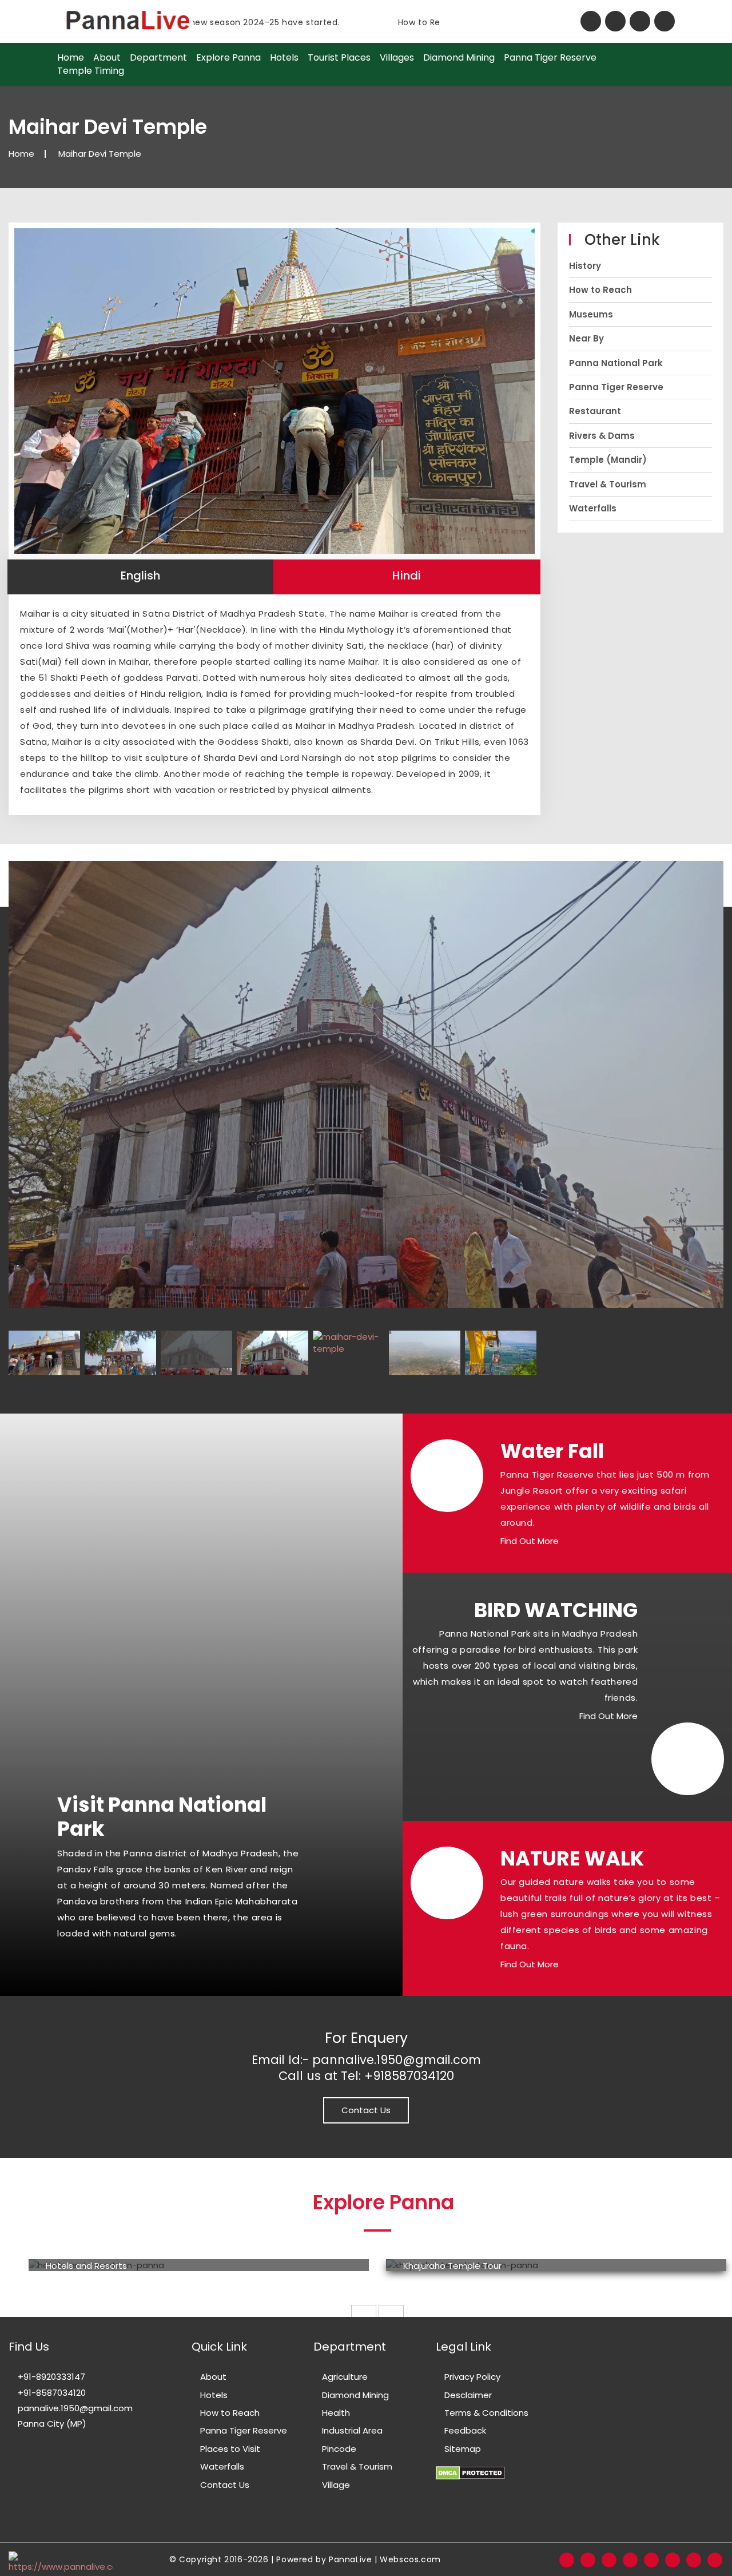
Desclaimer (468, 2395)
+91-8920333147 (50, 2377)
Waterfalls (593, 508)
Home (71, 58)
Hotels (284, 58)
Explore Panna (228, 58)
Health (336, 2413)
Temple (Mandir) (608, 460)
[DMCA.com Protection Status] (470, 2466)
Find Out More (530, 1541)
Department (158, 58)
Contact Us (366, 2110)
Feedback (465, 2430)
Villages (397, 58)
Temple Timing (91, 71)
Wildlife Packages (440, 2266)
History (585, 266)
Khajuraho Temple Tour (95, 2266)
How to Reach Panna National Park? (423, 22)
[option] (199, 2265)
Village (336, 2485)
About (107, 58)
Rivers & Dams (602, 436)
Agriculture (345, 2377)
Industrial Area (352, 2430)
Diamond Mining (459, 58)
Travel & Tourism (608, 484)
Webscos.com (410, 2559)
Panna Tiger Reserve (550, 58)
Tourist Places (339, 58)
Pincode (339, 2449)
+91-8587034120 (51, 2393)
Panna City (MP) (51, 2424)
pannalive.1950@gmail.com (74, 2408)
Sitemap (463, 2449)
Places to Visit (230, 2449)
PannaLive (350, 2559)
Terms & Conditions (486, 2413)
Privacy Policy (472, 2377)
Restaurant (595, 411)
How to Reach (600, 290)
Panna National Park (616, 363)
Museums (591, 314)
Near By (586, 338)
